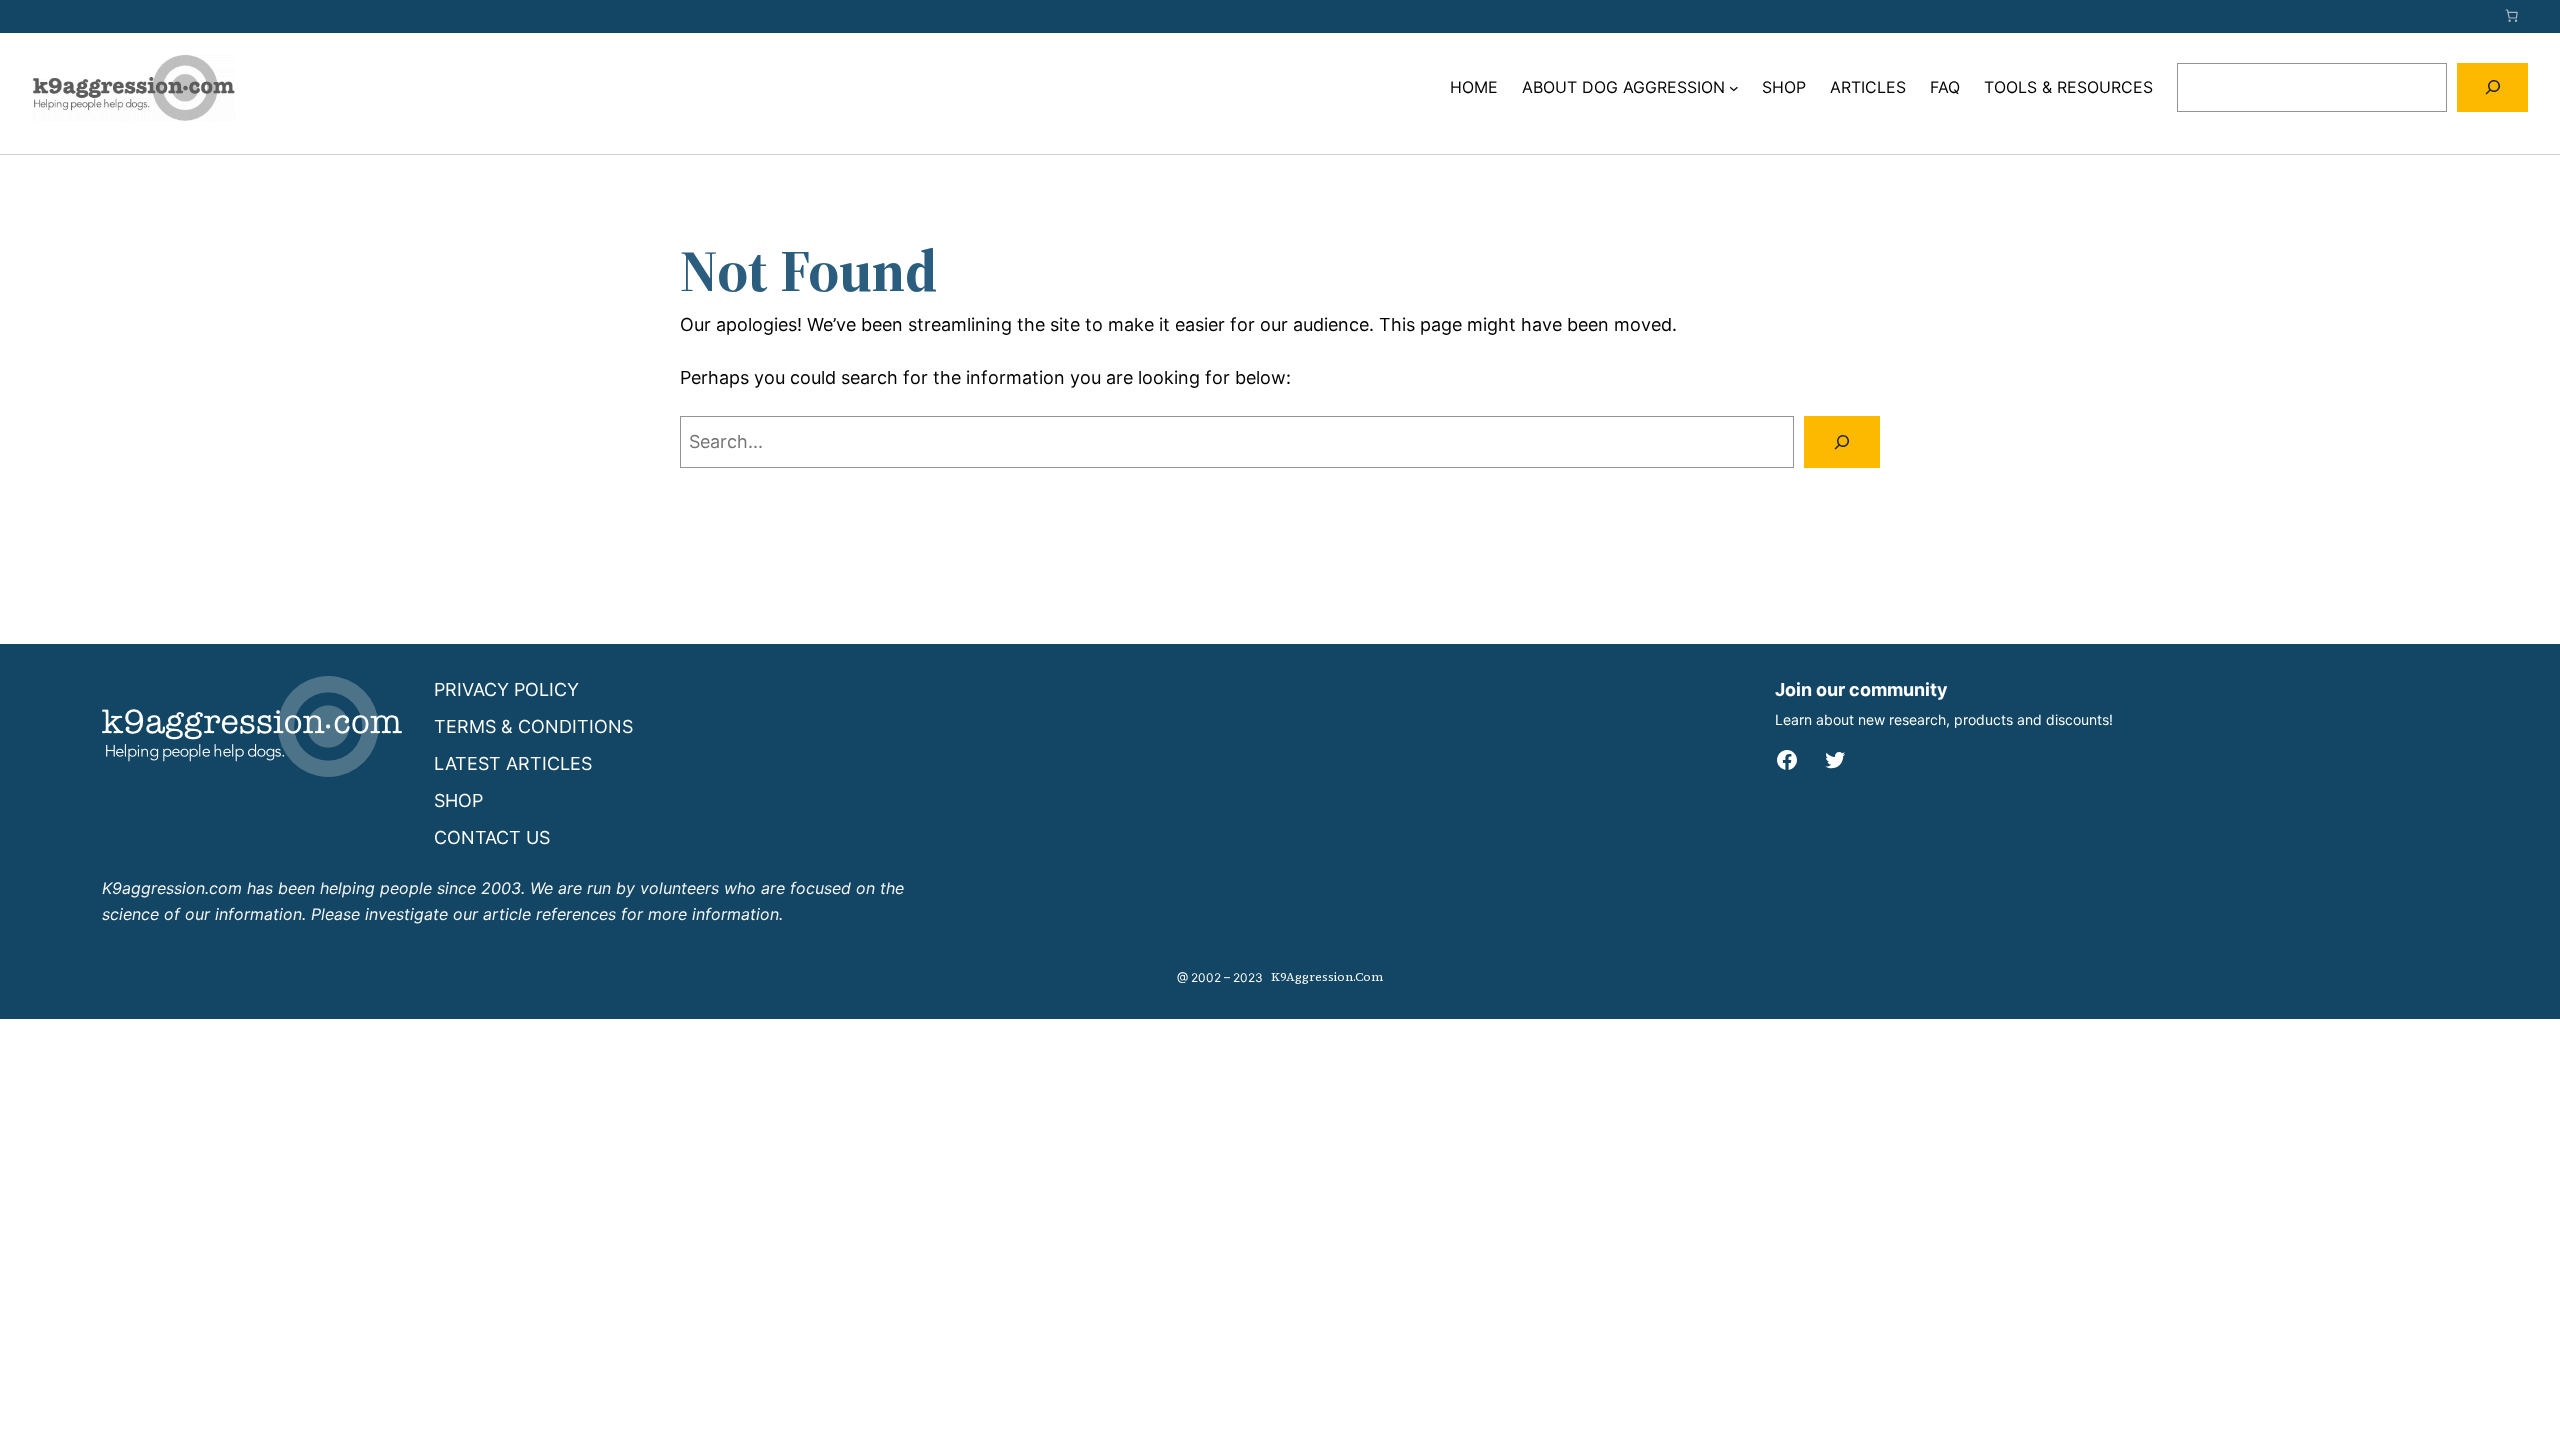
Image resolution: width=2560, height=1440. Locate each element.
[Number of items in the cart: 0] (2512, 16)
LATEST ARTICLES (513, 763)
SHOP (458, 800)
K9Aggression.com (1327, 977)
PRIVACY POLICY (506, 689)
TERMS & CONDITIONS (533, 726)
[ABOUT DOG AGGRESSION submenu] (1734, 88)
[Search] (2492, 87)
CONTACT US (492, 837)
